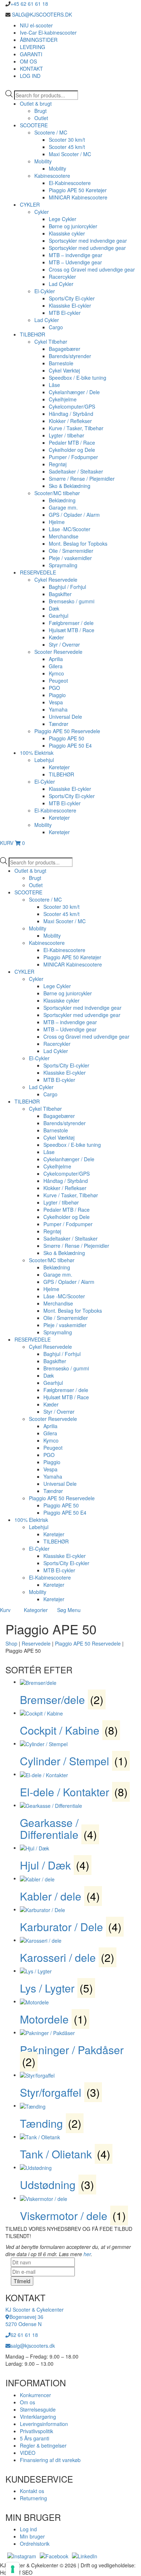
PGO (54, 688)
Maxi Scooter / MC (70, 154)
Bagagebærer (65, 349)
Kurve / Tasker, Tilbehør (76, 428)
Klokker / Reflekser (70, 421)
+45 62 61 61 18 (29, 4)
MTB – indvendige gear (76, 255)
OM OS (28, 61)
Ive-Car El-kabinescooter (48, 32)
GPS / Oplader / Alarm (74, 515)
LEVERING (33, 47)
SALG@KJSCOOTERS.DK (41, 14)
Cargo (56, 327)
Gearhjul (59, 616)
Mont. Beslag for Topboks (78, 543)
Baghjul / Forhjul (67, 587)
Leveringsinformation (44, 2424)
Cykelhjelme (63, 399)
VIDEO (28, 2453)
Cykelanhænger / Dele (74, 392)
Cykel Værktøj (64, 370)
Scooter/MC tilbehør (57, 493)
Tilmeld (22, 2281)
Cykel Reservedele (56, 580)
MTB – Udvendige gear (75, 262)
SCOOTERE (34, 125)
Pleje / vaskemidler (70, 558)
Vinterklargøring (38, 2417)
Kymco (56, 673)
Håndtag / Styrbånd (71, 414)
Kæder (56, 637)
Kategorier (36, 1610)
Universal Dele (65, 717)
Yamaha (58, 709)
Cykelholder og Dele (72, 450)
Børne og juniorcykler (73, 226)
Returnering (33, 2498)
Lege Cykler (63, 219)
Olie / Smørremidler (71, 551)
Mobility (43, 161)
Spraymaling (63, 565)
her (87, 2254)
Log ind (28, 2529)
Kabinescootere (52, 176)
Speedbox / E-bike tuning (78, 378)
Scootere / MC (51, 132)
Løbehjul (44, 760)
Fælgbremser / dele (71, 623)
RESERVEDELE (38, 572)
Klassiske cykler (67, 233)
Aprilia (56, 659)
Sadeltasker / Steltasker (76, 471)
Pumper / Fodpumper (73, 457)
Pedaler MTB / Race (72, 442)
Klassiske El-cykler (70, 305)
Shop (11, 1643)
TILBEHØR (33, 334)
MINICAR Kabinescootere (78, 197)
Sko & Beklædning (70, 486)
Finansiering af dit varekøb (50, 2460)
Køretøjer (59, 767)
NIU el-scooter (36, 25)
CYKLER (30, 204)
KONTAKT (31, 69)
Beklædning (62, 500)
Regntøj (58, 464)
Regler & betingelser (43, 2445)
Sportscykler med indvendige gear (88, 241)
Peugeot (58, 681)
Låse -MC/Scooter (70, 529)
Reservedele (36, 1643)
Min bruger (32, 2536)
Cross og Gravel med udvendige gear (92, 269)
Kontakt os (32, 2491)
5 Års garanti (35, 2438)
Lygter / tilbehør (67, 435)
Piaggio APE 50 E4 (70, 745)
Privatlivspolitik (37, 2431)
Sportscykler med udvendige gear (87, 248)
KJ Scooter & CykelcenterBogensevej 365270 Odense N (35, 2317)
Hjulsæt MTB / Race (72, 630)
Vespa (56, 702)
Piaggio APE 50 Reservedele (67, 731)
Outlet (41, 118)
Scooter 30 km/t (67, 140)
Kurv (5, 1610)
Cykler (42, 212)
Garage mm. (63, 507)
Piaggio (57, 695)
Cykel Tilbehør (51, 342)
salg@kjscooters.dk (33, 2346)
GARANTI (31, 54)
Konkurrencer (35, 2395)
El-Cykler (45, 291)
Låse (54, 385)
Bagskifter (60, 594)
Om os (27, 2402)
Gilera (56, 666)
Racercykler (62, 277)
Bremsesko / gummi (72, 601)
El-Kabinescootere (70, 183)
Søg (62, 1610)
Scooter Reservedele (58, 652)
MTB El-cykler (65, 313)
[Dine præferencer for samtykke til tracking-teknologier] (13, 2569)
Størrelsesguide (38, 2409)
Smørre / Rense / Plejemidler (82, 479)
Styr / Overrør (64, 644)
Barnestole (61, 363)
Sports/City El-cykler (72, 298)
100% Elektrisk (37, 753)
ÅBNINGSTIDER (39, 40)
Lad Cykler (61, 284)
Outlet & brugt (36, 104)
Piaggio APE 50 (67, 738)
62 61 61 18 (24, 2335)
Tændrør (59, 724)
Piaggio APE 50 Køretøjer (78, 190)
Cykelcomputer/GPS (72, 406)
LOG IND (30, 76)
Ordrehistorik (35, 2544)
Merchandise (64, 536)
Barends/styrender (70, 356)
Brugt (40, 111)
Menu (74, 1610)
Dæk (54, 608)
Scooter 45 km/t (67, 147)
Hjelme (57, 522)
